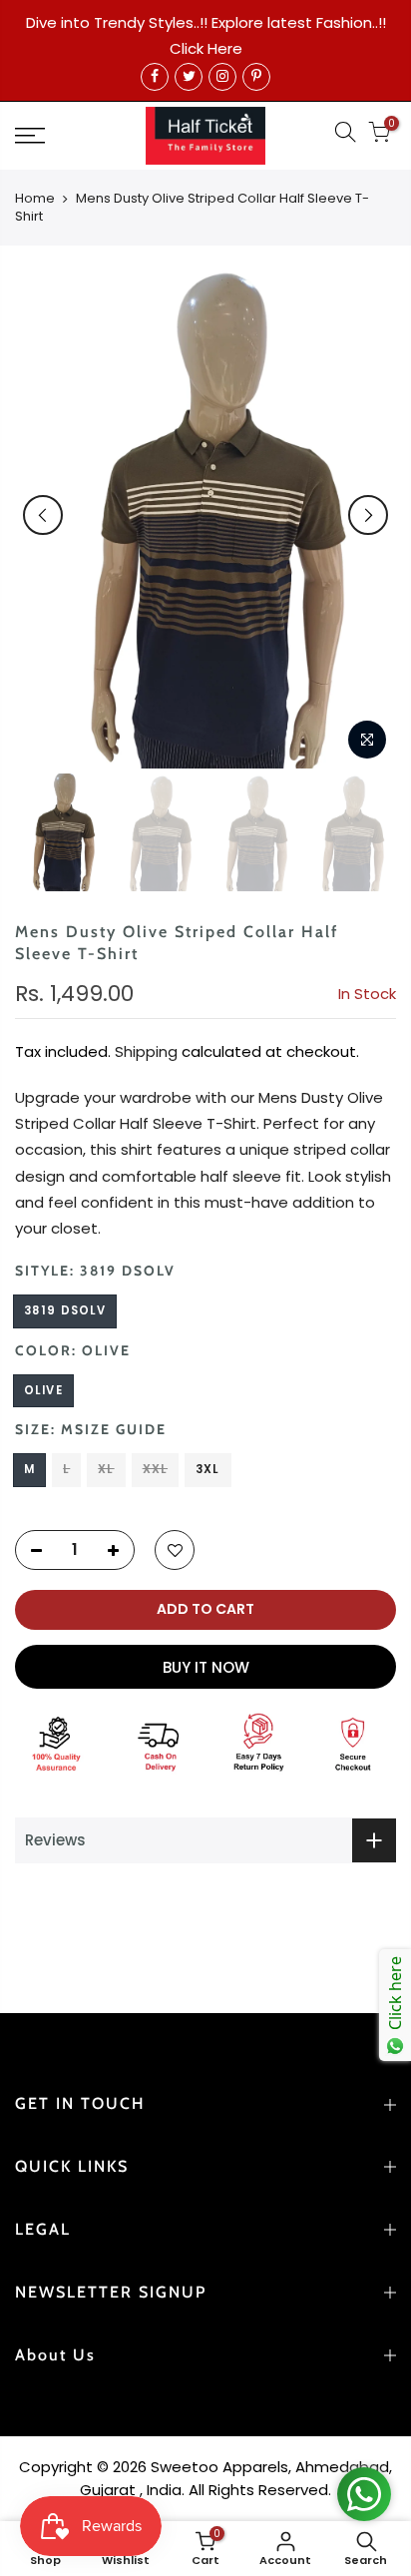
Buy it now (206, 1667)
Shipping (146, 1051)
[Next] (368, 515)
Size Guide (121, 1429)
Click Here (206, 48)
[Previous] (43, 515)
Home (35, 199)
